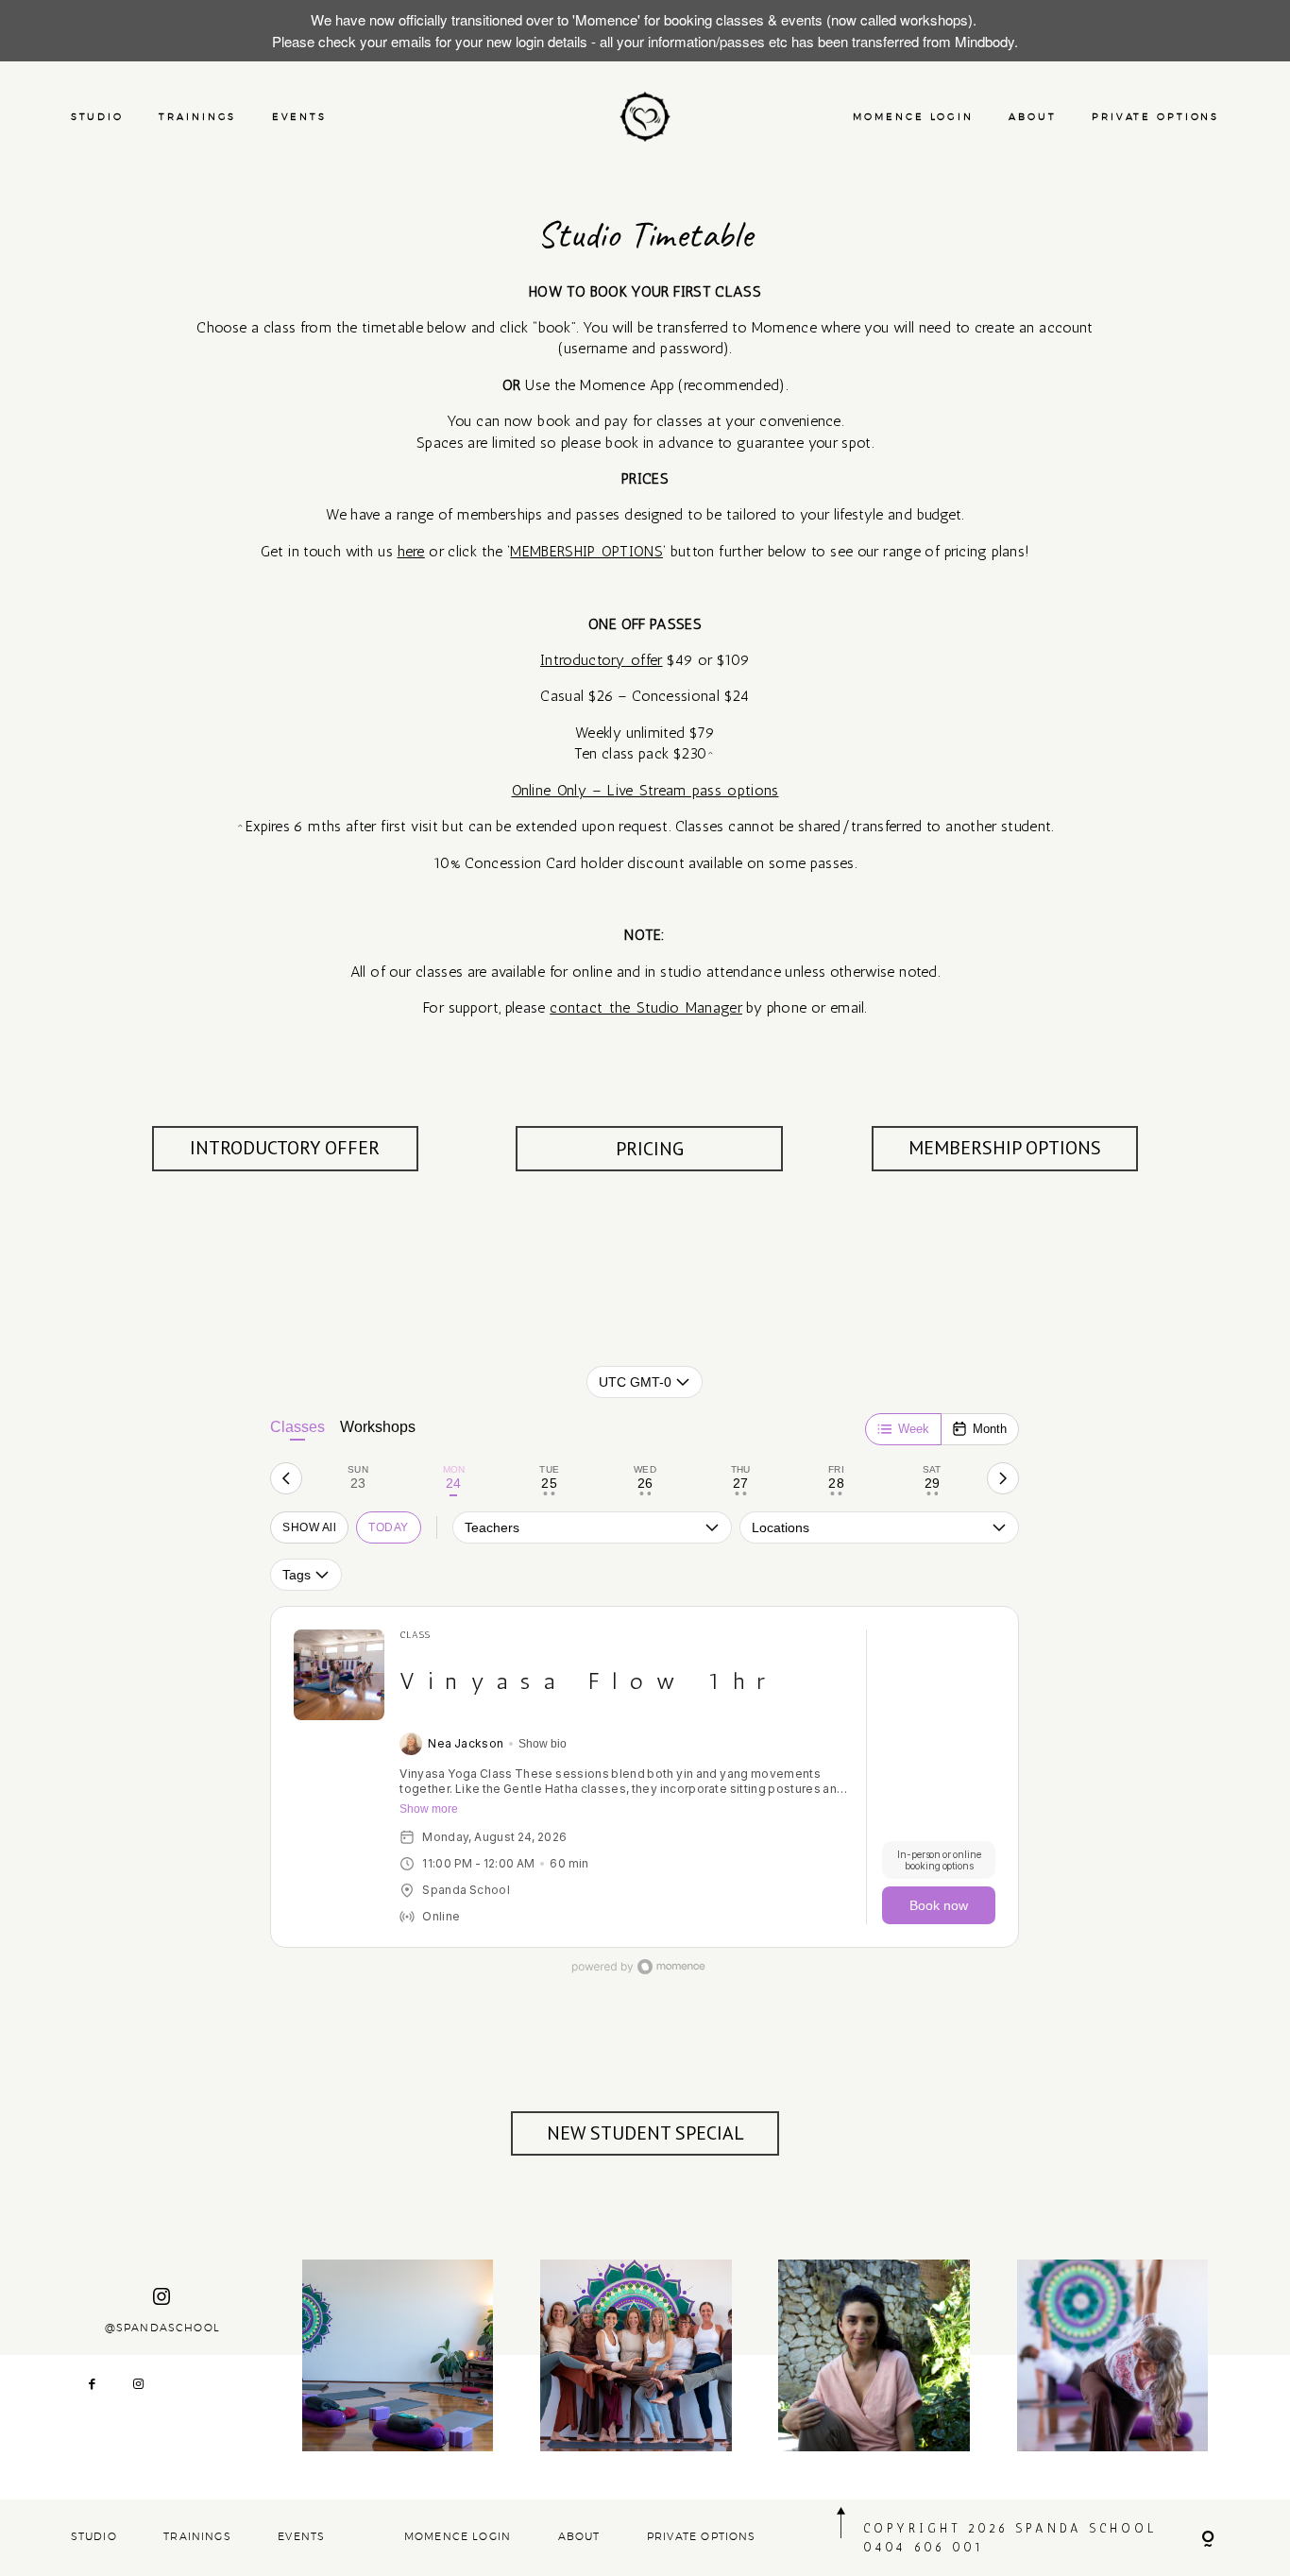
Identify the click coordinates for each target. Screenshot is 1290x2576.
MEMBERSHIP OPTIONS (586, 551)
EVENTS (299, 117)
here (411, 551)
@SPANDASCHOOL (162, 2328)
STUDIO (97, 117)
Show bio (543, 1744)
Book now (939, 1905)
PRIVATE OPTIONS (1155, 117)
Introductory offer (602, 660)
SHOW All (309, 1527)
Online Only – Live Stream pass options (645, 790)
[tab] (357, 1478)
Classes (297, 1427)
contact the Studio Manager (646, 1007)
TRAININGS (197, 117)
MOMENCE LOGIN (913, 117)
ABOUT (1032, 117)
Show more (429, 1809)
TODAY (388, 1527)
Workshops (378, 1427)
